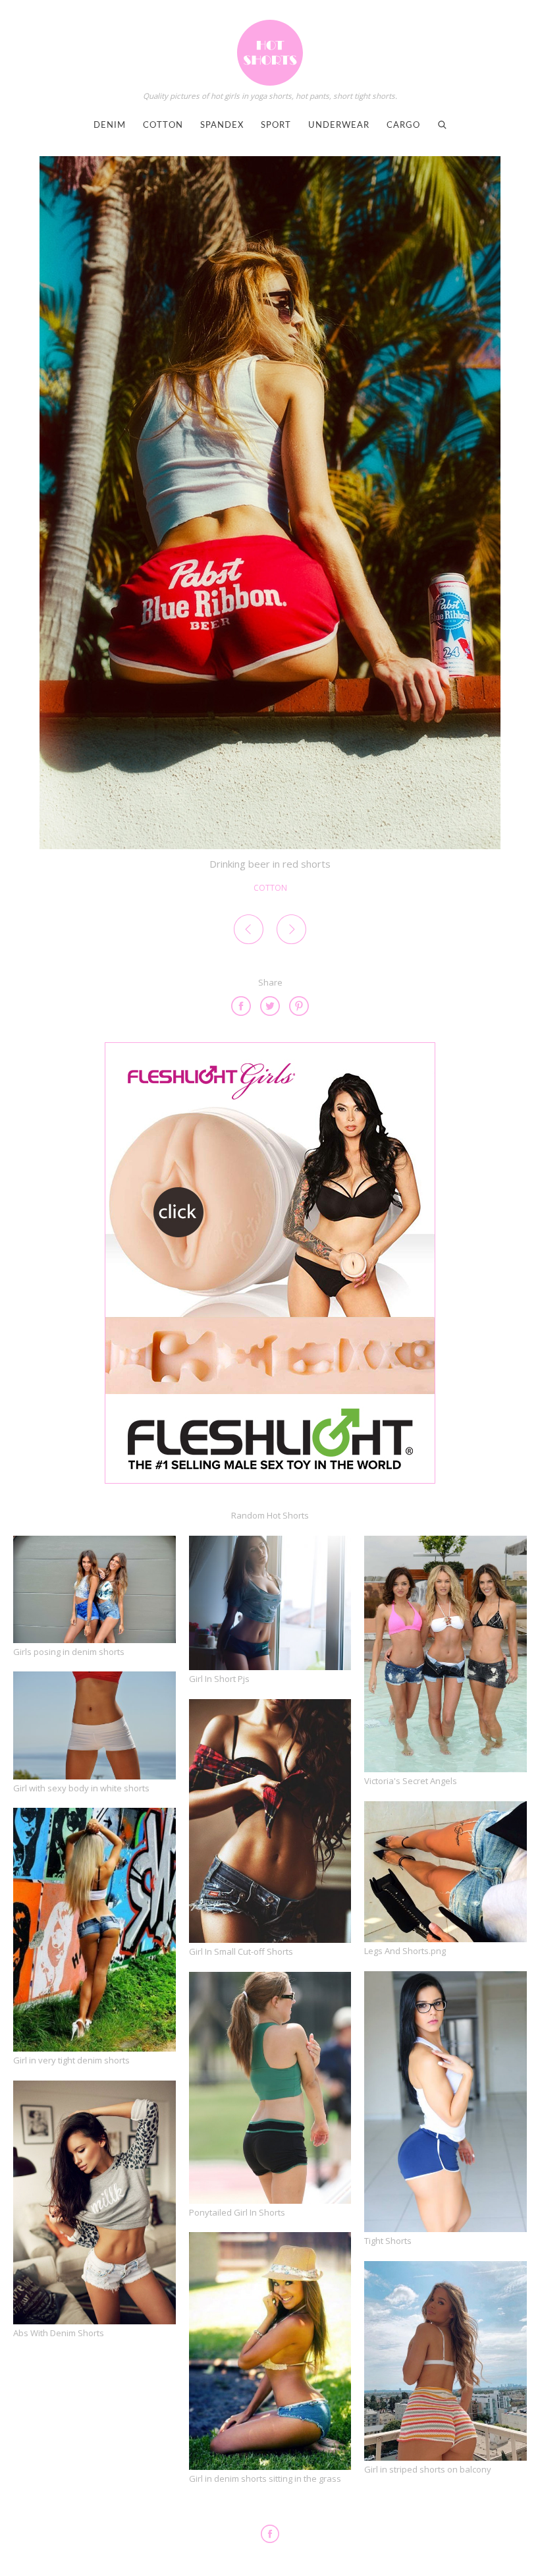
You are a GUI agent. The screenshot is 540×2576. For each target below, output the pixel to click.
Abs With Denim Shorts (59, 2333)
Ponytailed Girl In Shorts (237, 2212)
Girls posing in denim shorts (69, 1652)
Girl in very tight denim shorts (71, 2060)
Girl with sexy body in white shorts (81, 1788)
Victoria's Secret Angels (411, 1781)
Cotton (163, 126)
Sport (276, 126)
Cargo (403, 126)
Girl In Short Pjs (219, 1679)
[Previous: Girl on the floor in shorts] (249, 932)
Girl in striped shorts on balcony (428, 2469)
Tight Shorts (388, 2241)
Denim (110, 126)
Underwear (339, 126)
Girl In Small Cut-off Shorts (241, 1951)
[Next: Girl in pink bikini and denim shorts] (291, 932)
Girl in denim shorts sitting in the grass (265, 2478)
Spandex (222, 126)
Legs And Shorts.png (405, 1951)
